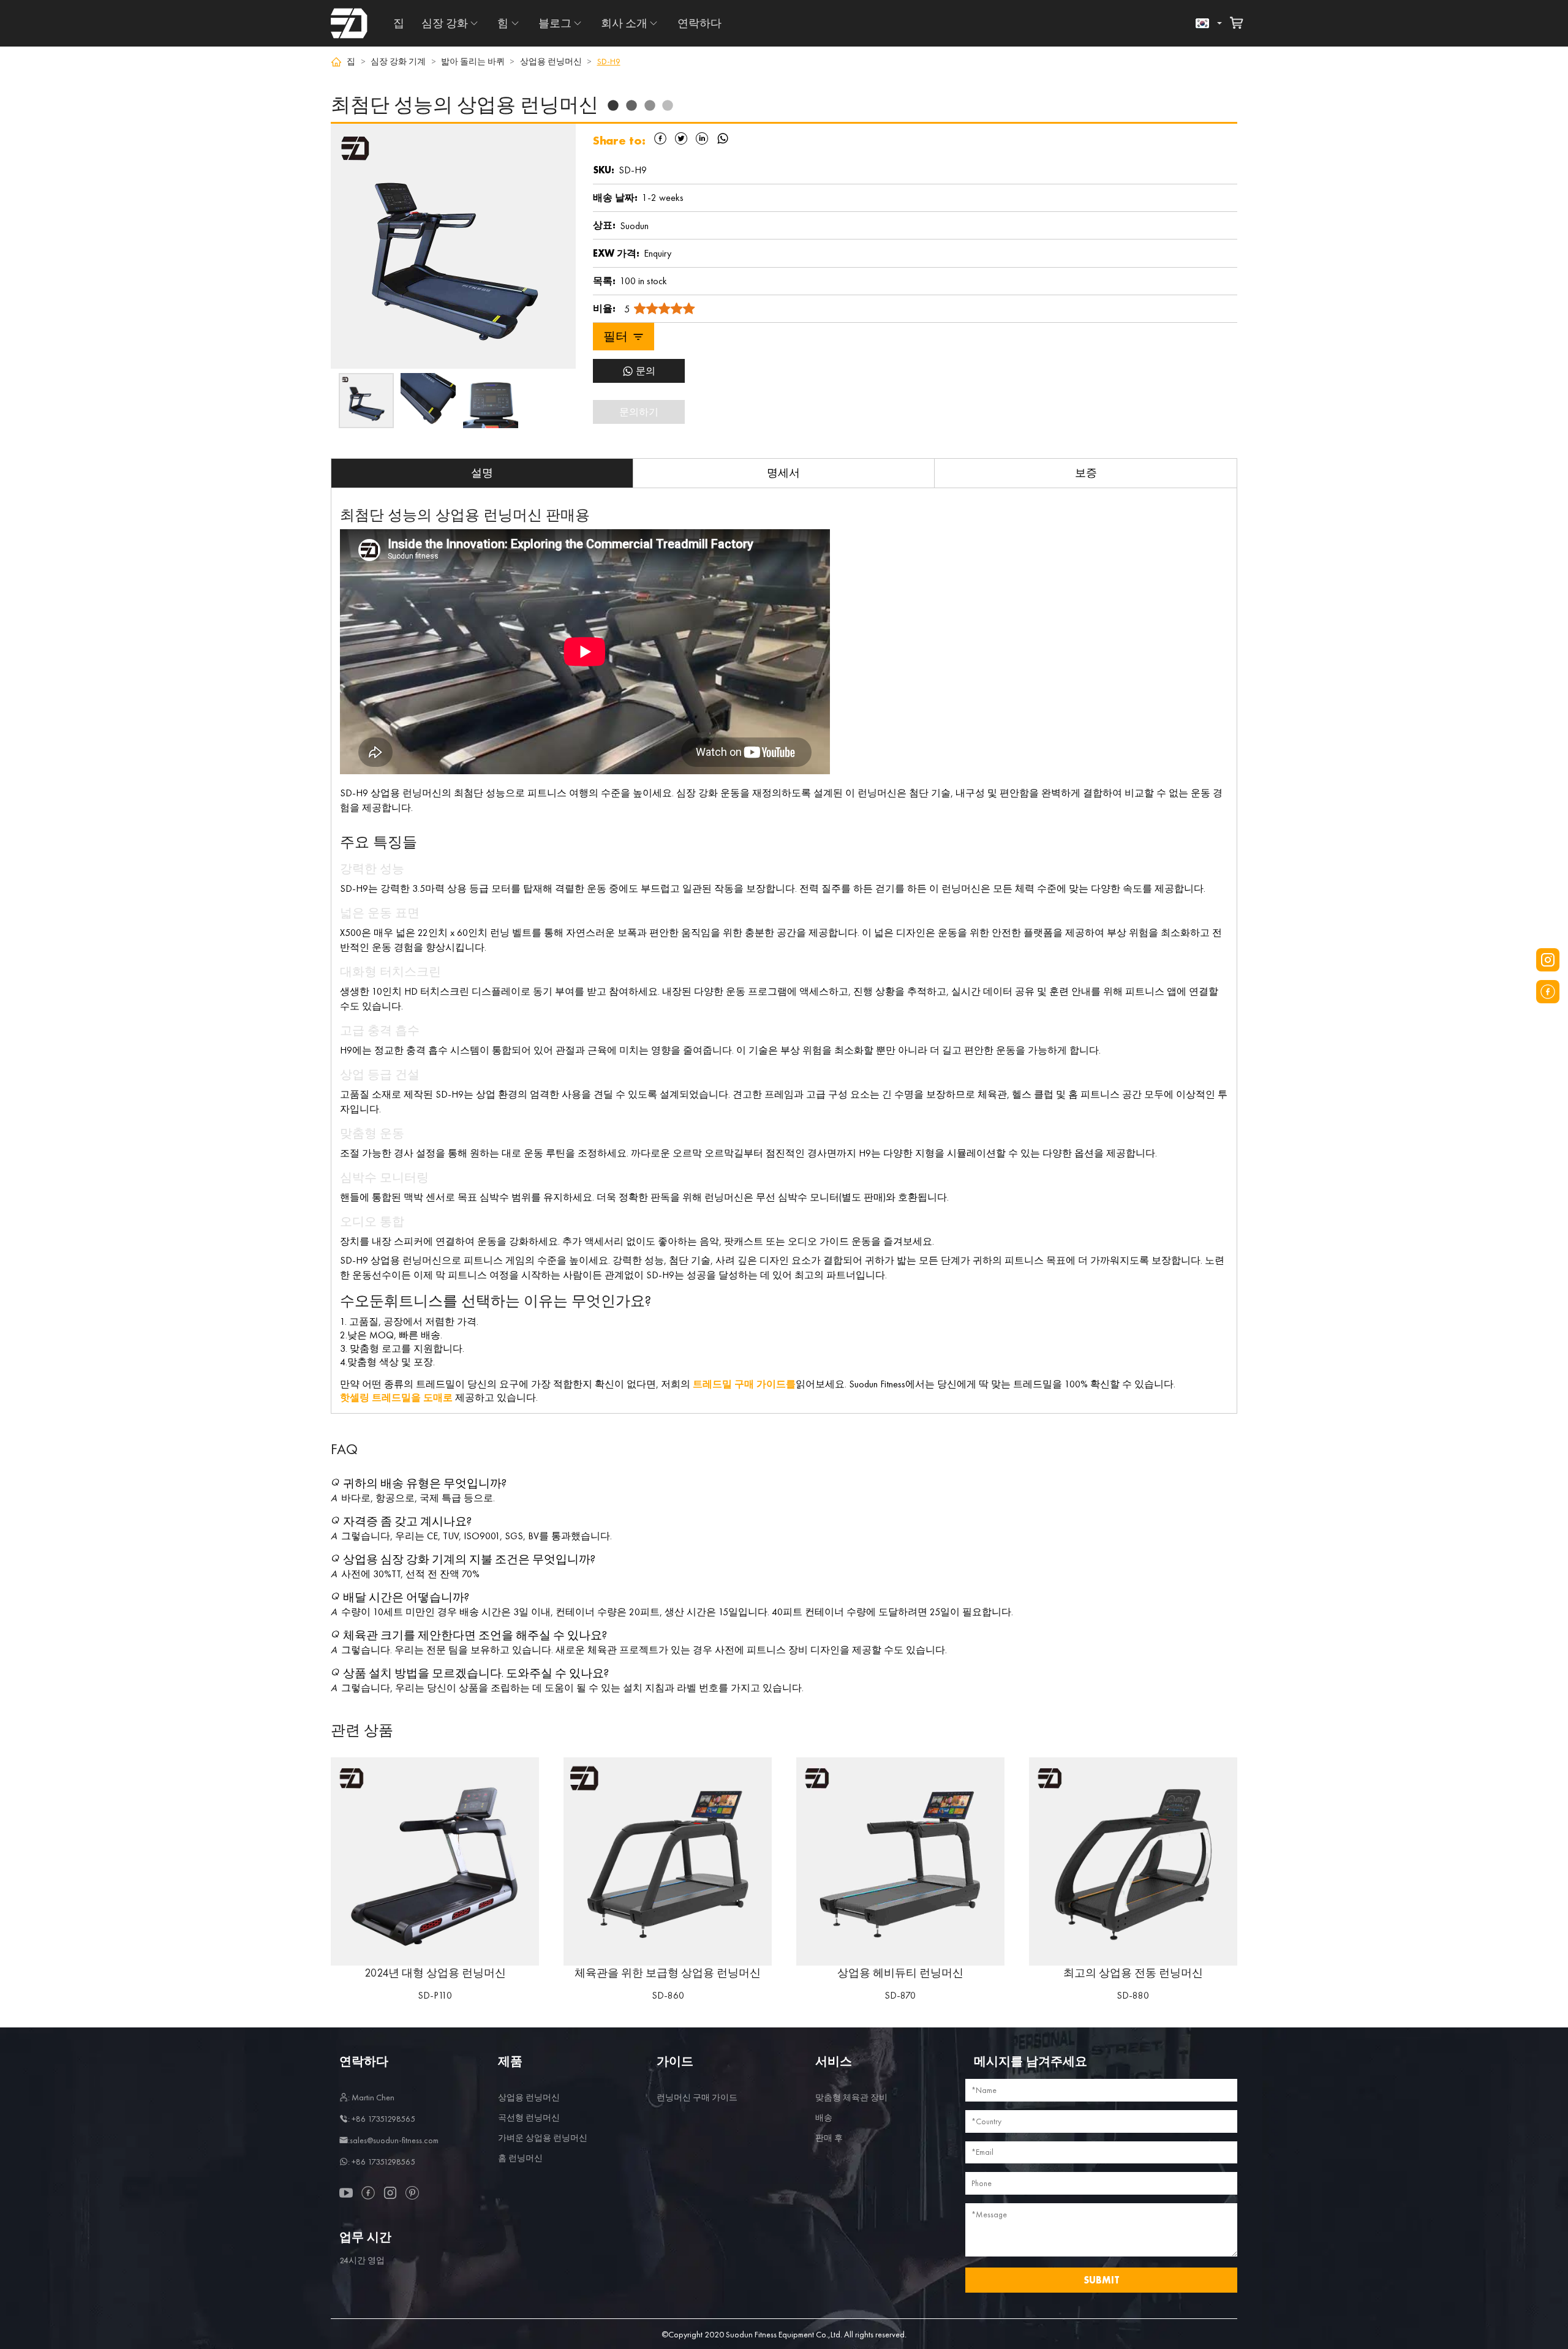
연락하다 (699, 23)
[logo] (349, 23)
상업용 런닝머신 (529, 2097)
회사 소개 (624, 23)
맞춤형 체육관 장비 (851, 2097)
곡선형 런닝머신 (529, 2117)
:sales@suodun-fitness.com (393, 2140)
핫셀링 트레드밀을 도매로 (396, 1397)
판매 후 (829, 2138)
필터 (616, 336)
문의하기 (639, 412)
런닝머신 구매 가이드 (697, 2097)
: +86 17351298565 (382, 2119)
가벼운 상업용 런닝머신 (543, 2138)
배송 (824, 2117)
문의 (646, 371)
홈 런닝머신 (520, 2158)
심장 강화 (445, 23)
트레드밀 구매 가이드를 (744, 1384)
